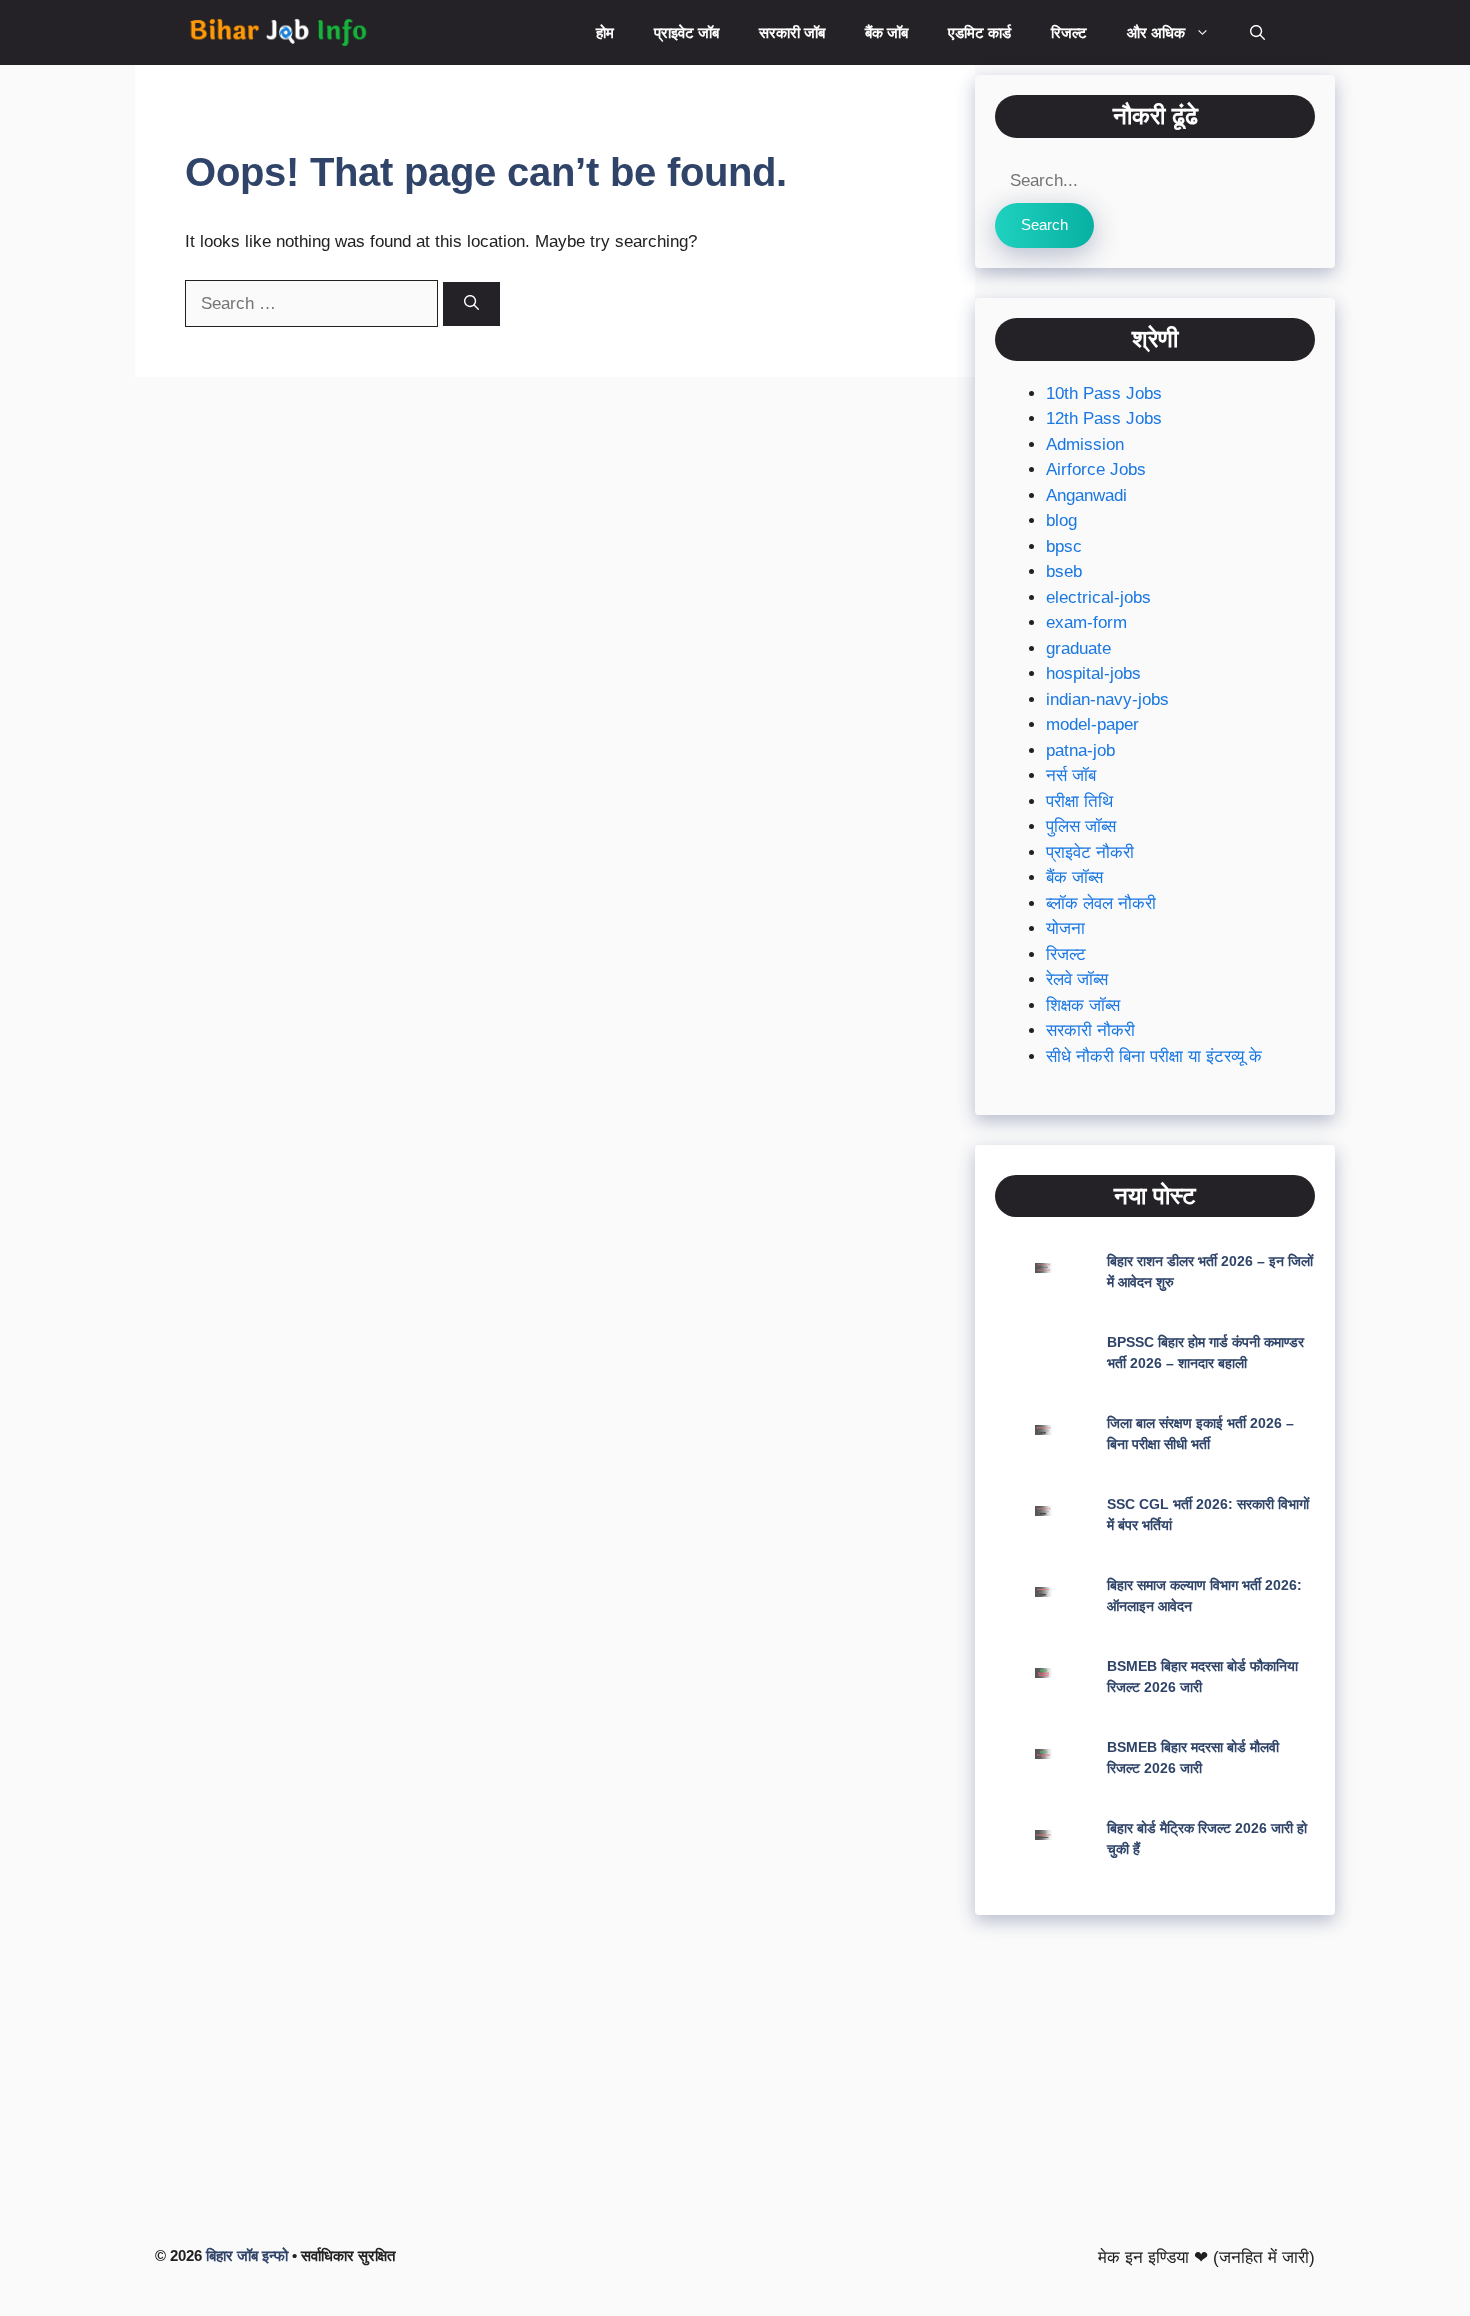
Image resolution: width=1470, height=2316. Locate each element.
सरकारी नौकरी (1090, 1030)
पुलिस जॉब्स (1081, 826)
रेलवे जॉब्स (1077, 979)
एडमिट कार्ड (979, 32)
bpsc (1064, 546)
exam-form (1086, 622)
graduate (1078, 648)
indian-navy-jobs (1107, 699)
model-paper (1092, 724)
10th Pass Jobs (1104, 393)
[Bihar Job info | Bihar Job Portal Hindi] (278, 32)
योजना (1065, 928)
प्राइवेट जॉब (686, 32)
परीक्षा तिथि (1079, 801)
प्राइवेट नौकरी (1090, 852)
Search (1044, 224)
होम (605, 32)
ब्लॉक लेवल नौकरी (1101, 903)
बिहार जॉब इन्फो (247, 2255)
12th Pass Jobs (1104, 418)
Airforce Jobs (1096, 469)
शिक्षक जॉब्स (1083, 1005)
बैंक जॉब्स (1074, 877)
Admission (1085, 444)
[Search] (471, 304)
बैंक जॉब (886, 32)
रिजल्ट (1069, 32)
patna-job (1080, 750)
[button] (1257, 32)
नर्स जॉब (1071, 775)
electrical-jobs (1098, 597)
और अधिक (1156, 32)
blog (1061, 520)
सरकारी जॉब (792, 32)
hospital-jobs (1093, 673)
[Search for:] (314, 303)
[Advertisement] (1155, 2085)
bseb (1064, 571)
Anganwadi (1086, 495)
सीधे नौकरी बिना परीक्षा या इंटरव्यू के (1154, 1056)
